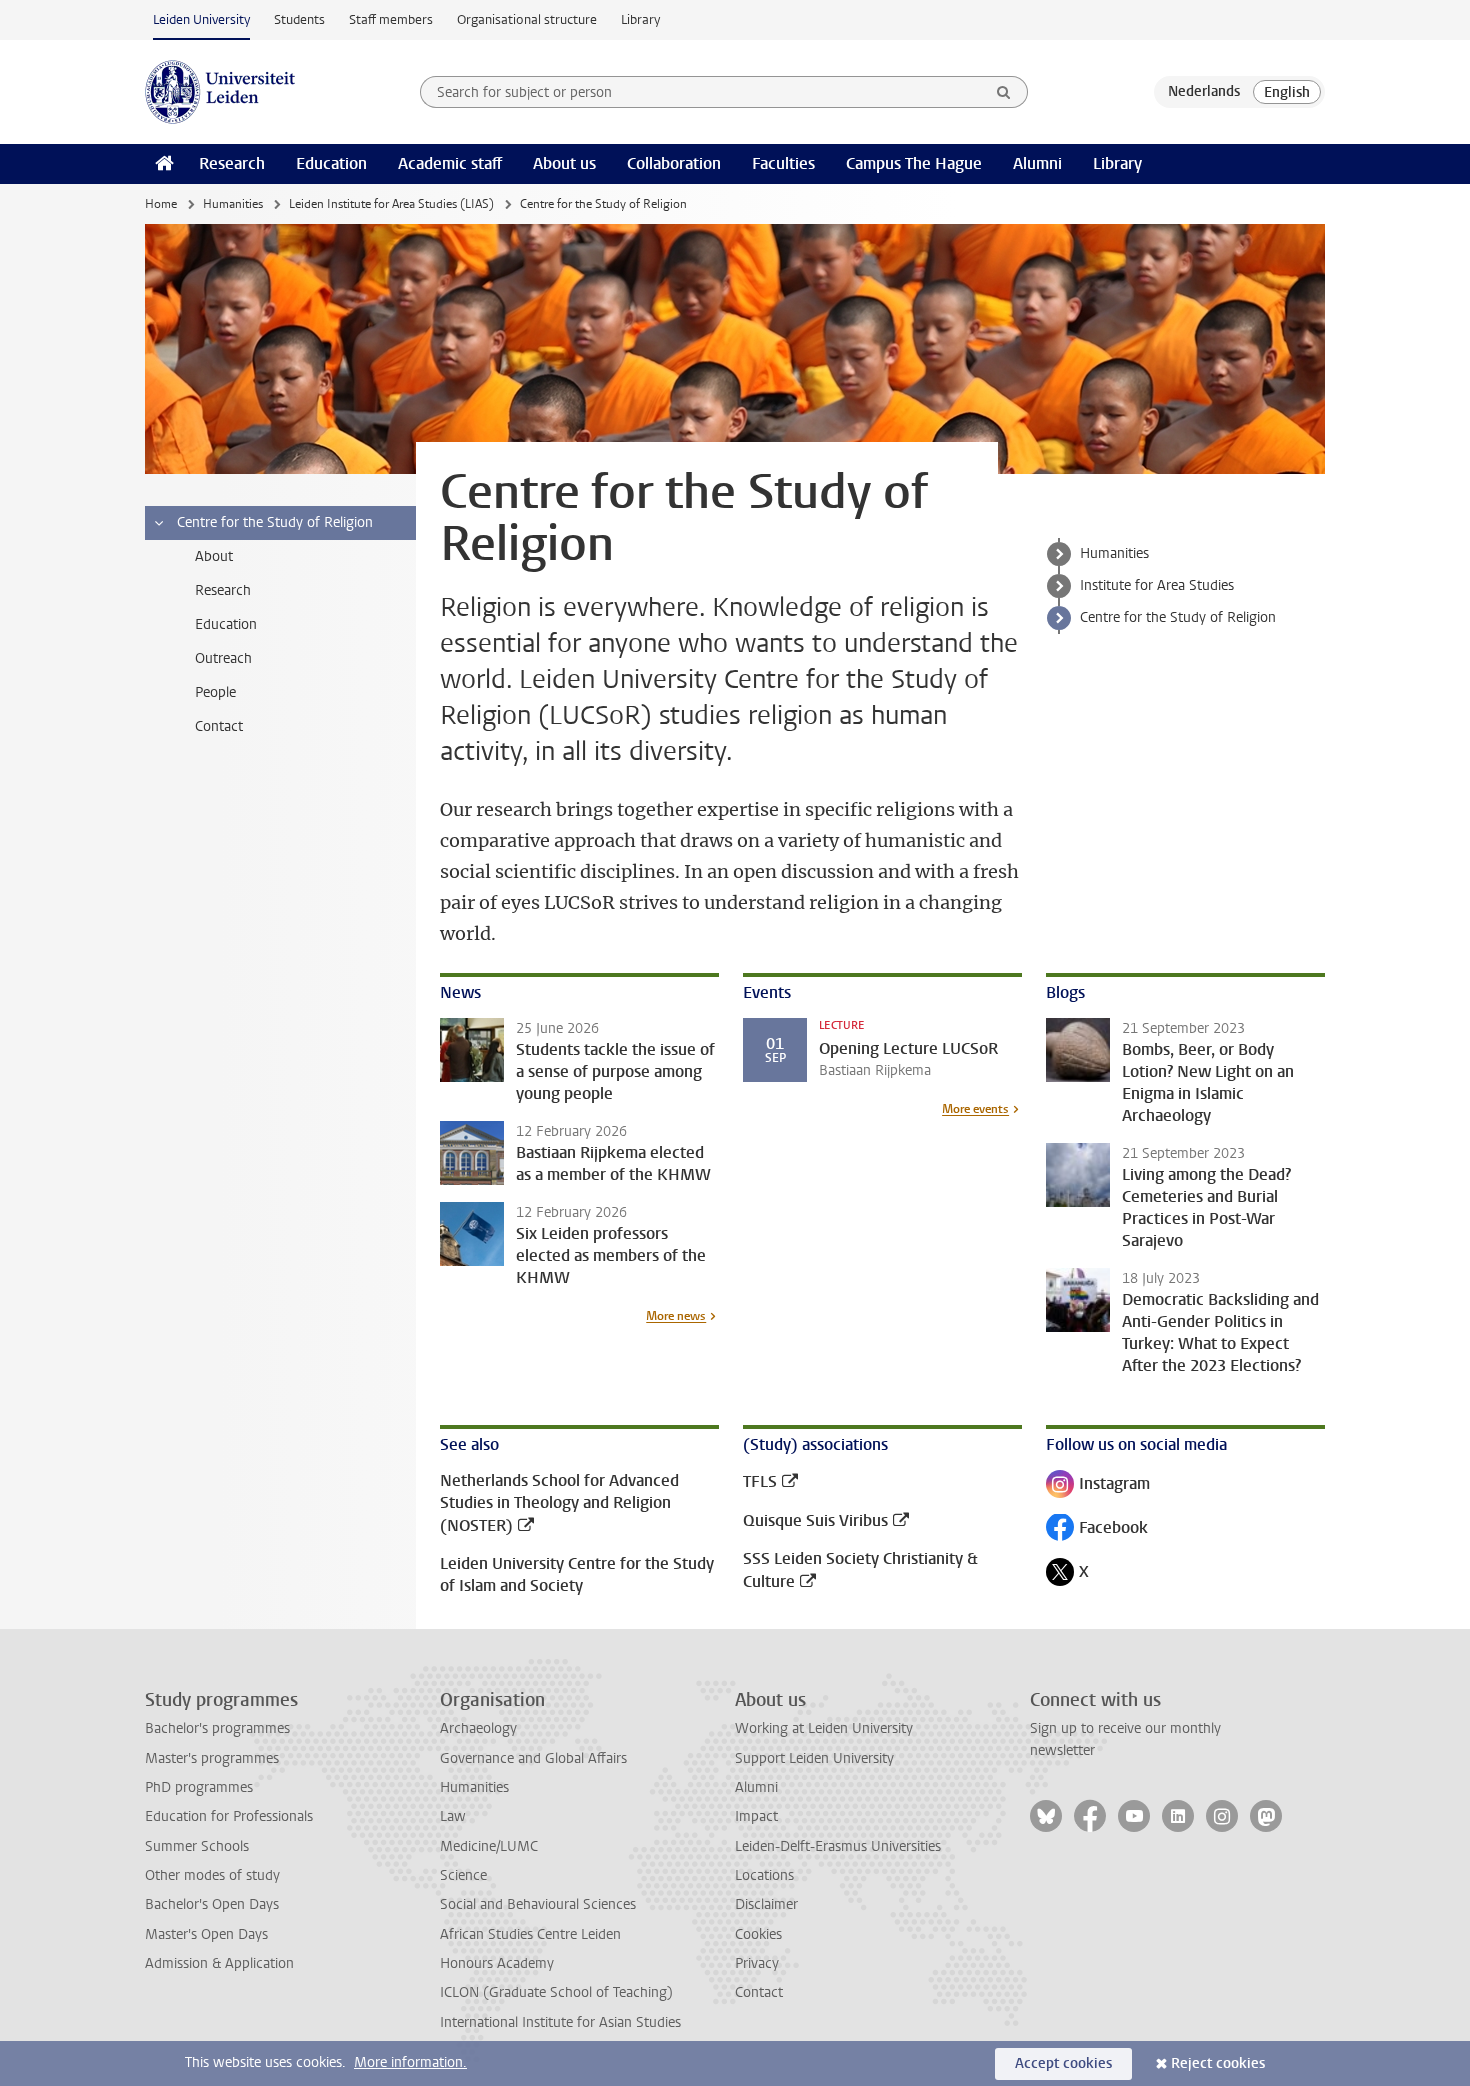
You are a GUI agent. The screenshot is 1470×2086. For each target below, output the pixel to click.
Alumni (1037, 163)
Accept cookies (1063, 2063)
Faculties (783, 163)
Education (331, 163)
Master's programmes (212, 1758)
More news (676, 1316)
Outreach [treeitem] (223, 658)
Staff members (391, 19)
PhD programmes (199, 1787)
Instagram (1098, 1485)
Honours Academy (497, 1963)
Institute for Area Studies (1157, 585)
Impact (756, 1816)
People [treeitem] (215, 692)
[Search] (1004, 92)
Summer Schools (197, 1846)
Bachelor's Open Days (212, 1904)
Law (453, 1816)
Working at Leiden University (824, 1728)
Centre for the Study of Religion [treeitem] (275, 522)
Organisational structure (527, 19)
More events (975, 1109)
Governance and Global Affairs (533, 1758)
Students (299, 19)
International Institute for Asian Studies (560, 2022)
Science (463, 1875)
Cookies (758, 1934)
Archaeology (478, 1728)
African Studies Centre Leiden (530, 1934)
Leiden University (201, 19)
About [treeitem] (214, 556)
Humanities (233, 204)
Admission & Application (219, 1963)
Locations (764, 1875)
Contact (759, 1992)
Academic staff (450, 163)
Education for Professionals (229, 1816)
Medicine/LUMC (489, 1846)
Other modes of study (212, 1875)
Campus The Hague (914, 163)
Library (640, 19)
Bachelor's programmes (217, 1728)
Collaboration (674, 163)
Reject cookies (1218, 2063)
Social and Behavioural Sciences (538, 1904)
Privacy (757, 1963)
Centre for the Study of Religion (1178, 617)
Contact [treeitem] (219, 726)
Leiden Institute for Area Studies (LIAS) (391, 204)
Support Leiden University (814, 1758)
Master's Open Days (206, 1934)
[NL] (1204, 92)
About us (564, 163)
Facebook (1097, 1529)
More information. (410, 2062)
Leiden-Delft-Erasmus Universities (838, 1846)
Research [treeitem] (223, 590)
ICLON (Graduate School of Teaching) (556, 1992)
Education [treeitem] (226, 624)
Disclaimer (766, 1904)
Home (161, 204)
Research (232, 163)
